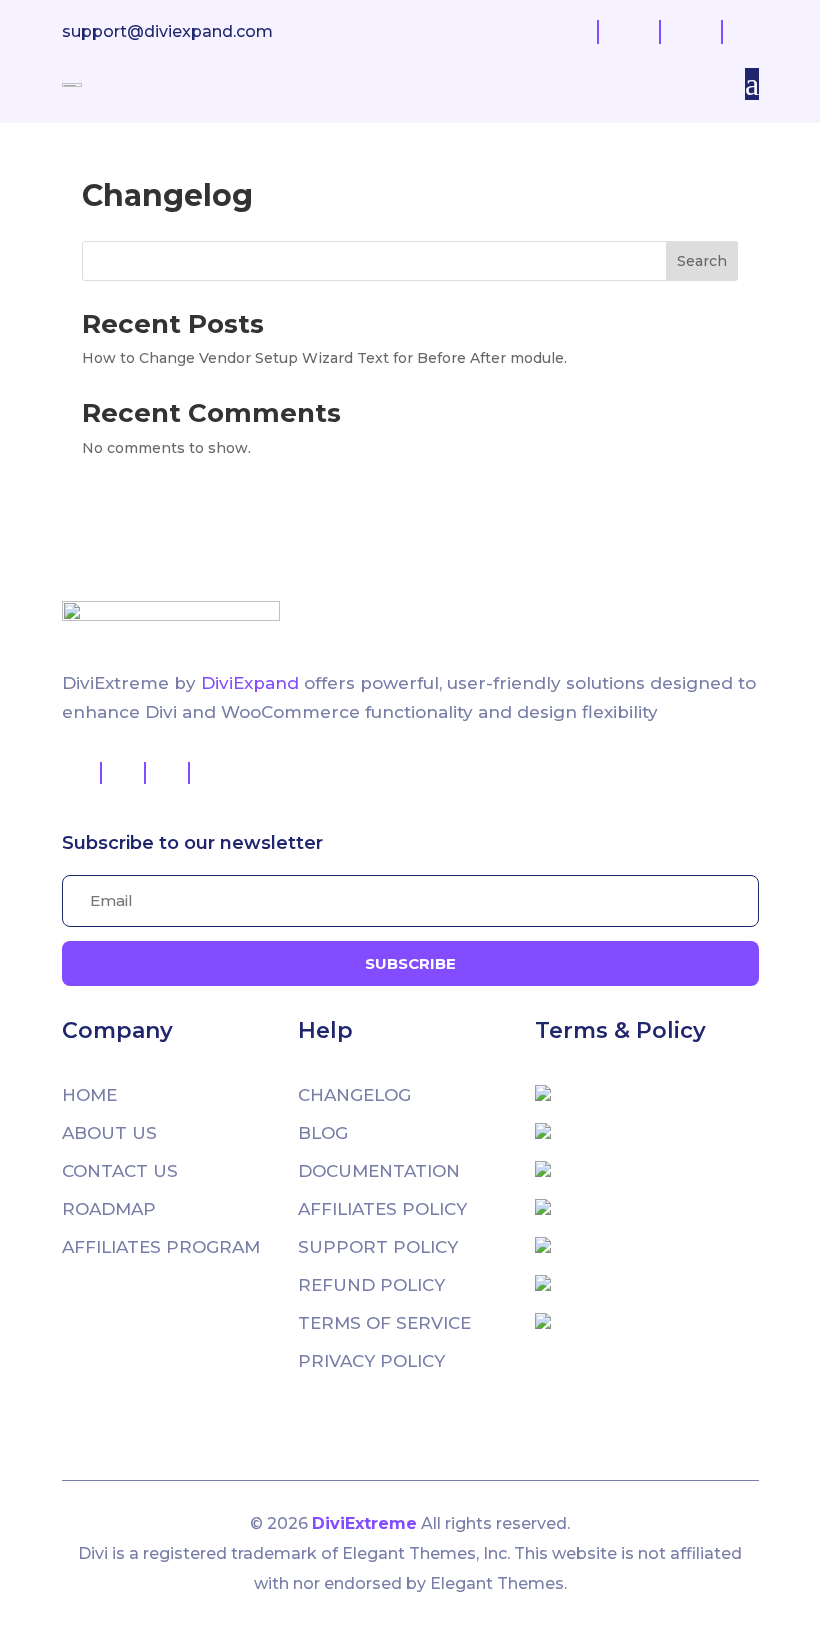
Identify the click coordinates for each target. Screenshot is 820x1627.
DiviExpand (252, 683)
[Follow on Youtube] (168, 773)
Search (702, 261)
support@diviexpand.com (167, 31)
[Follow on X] (124, 773)
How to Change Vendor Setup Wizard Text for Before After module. (324, 358)
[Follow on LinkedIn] (212, 773)
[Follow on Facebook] (80, 773)
